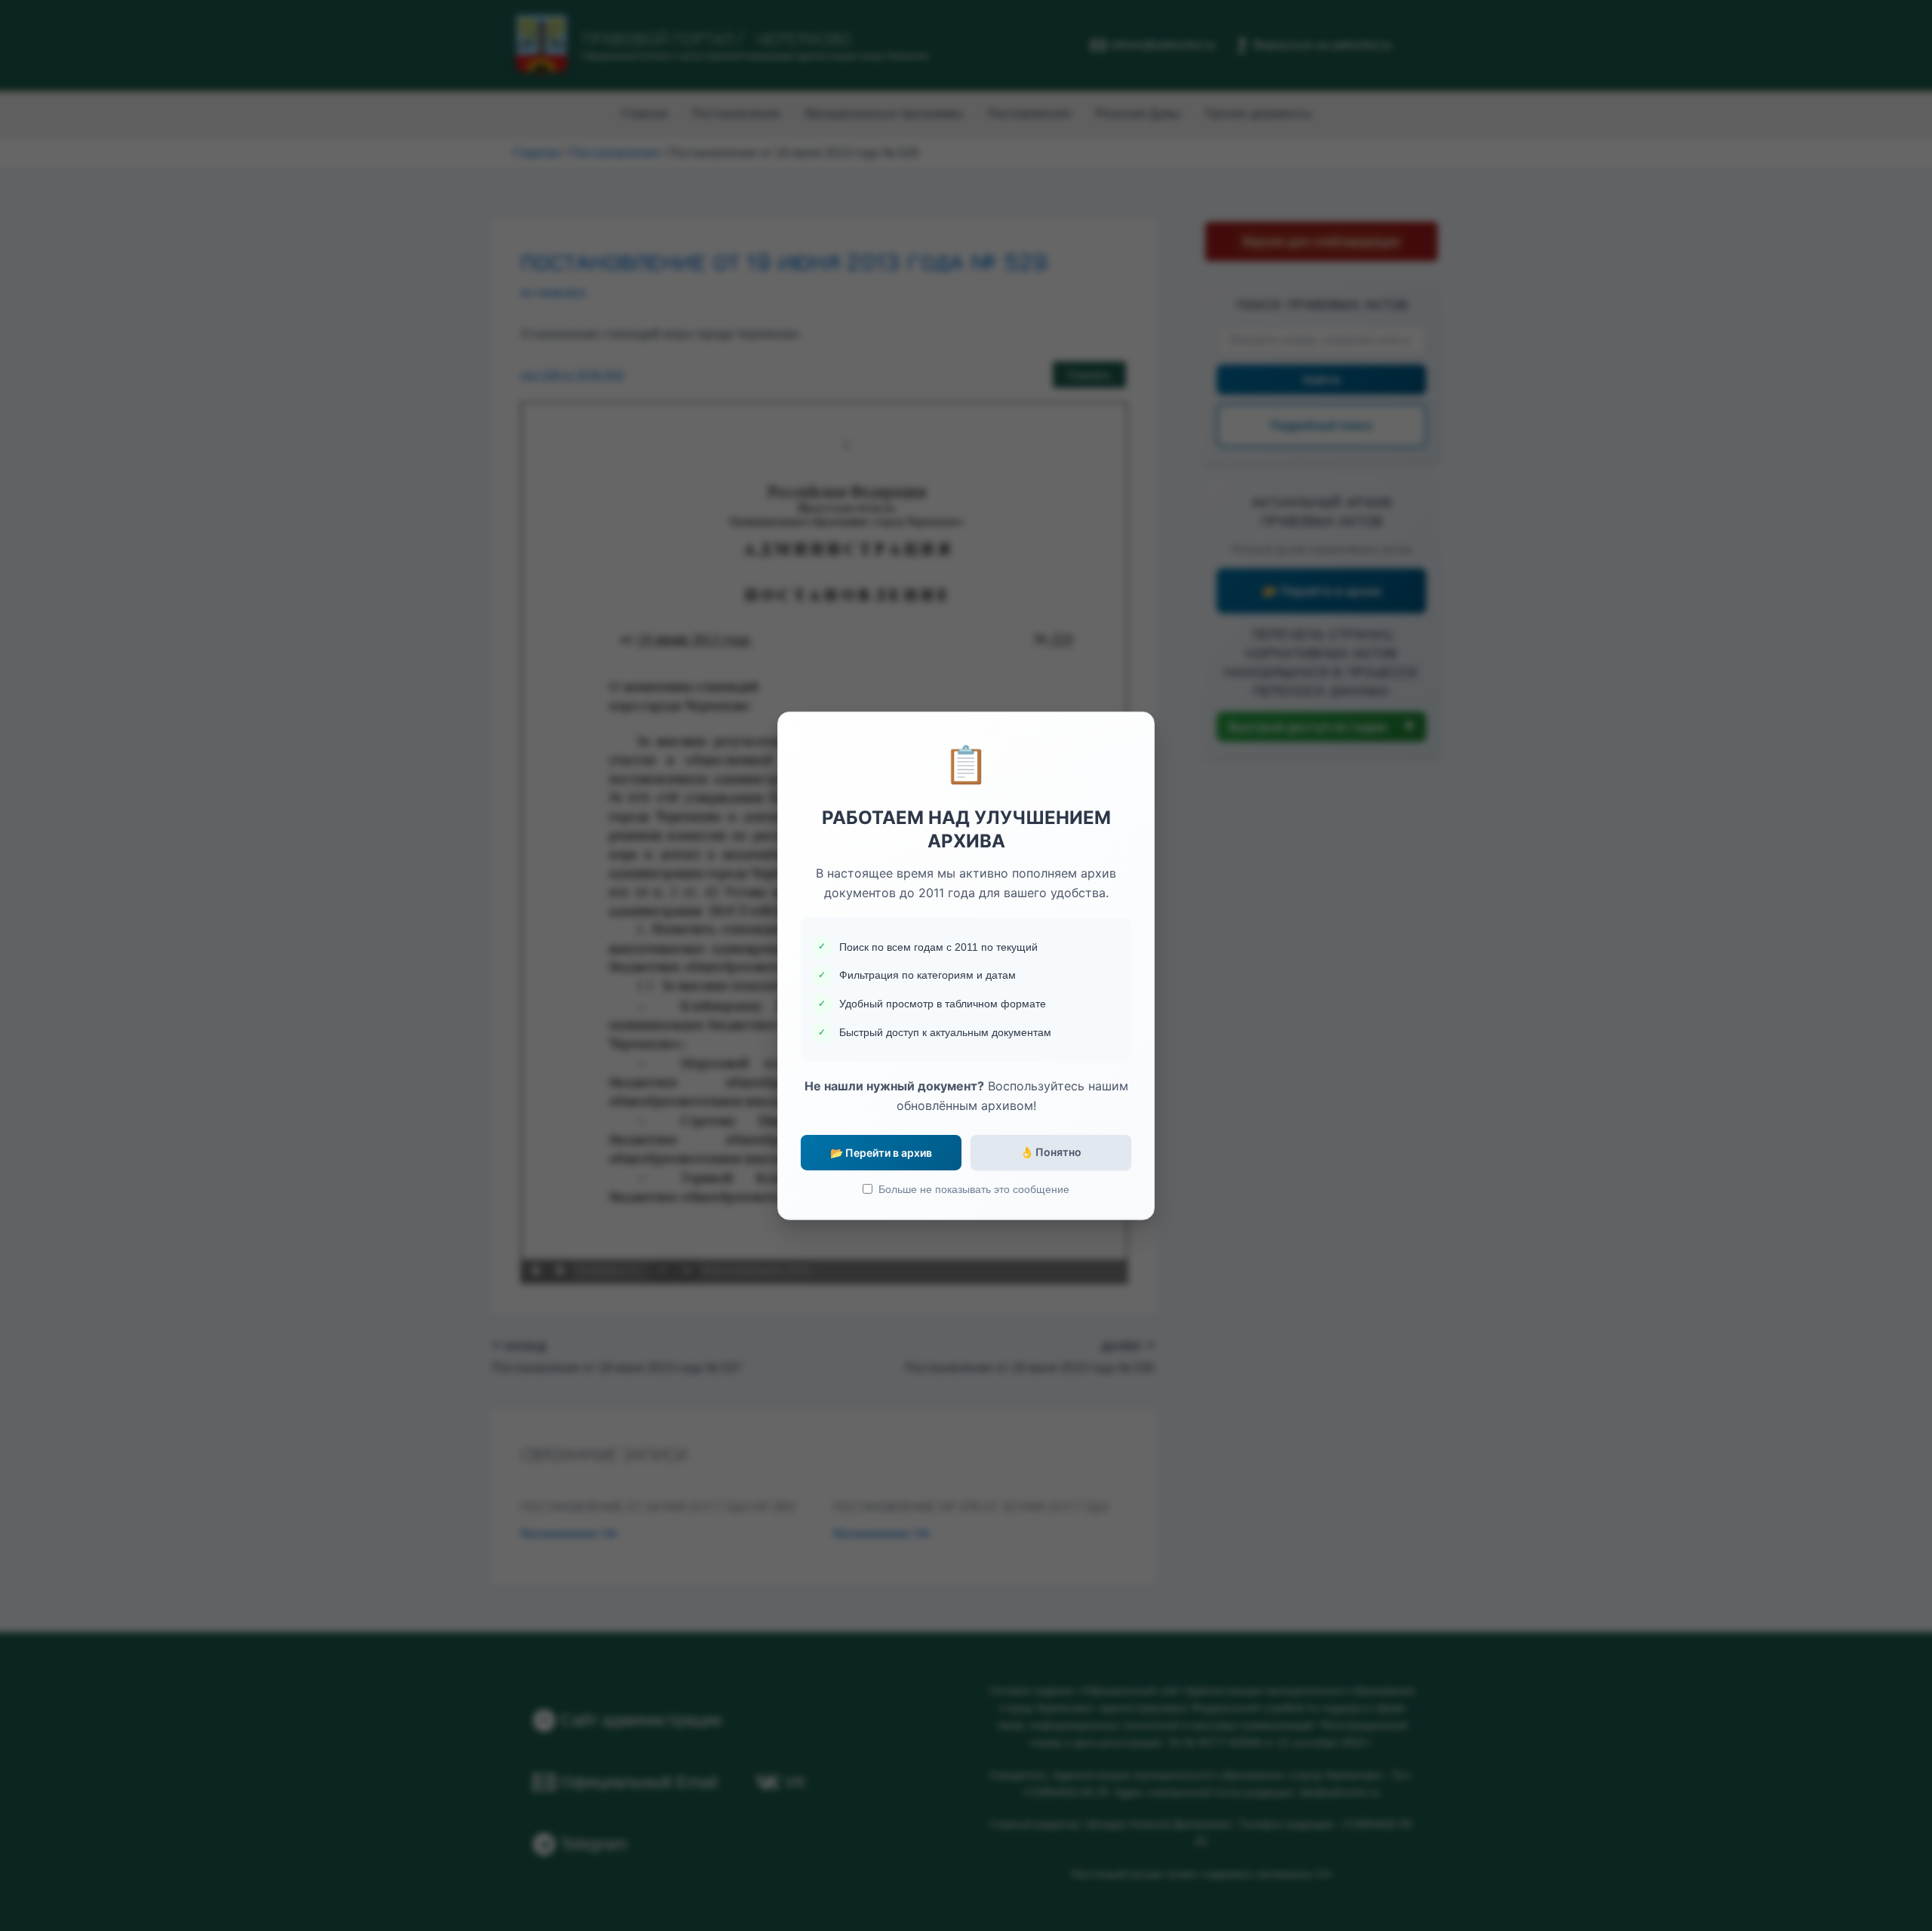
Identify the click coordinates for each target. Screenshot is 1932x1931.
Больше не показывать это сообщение (974, 1189)
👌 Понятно (1051, 1152)
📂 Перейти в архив (881, 1153)
